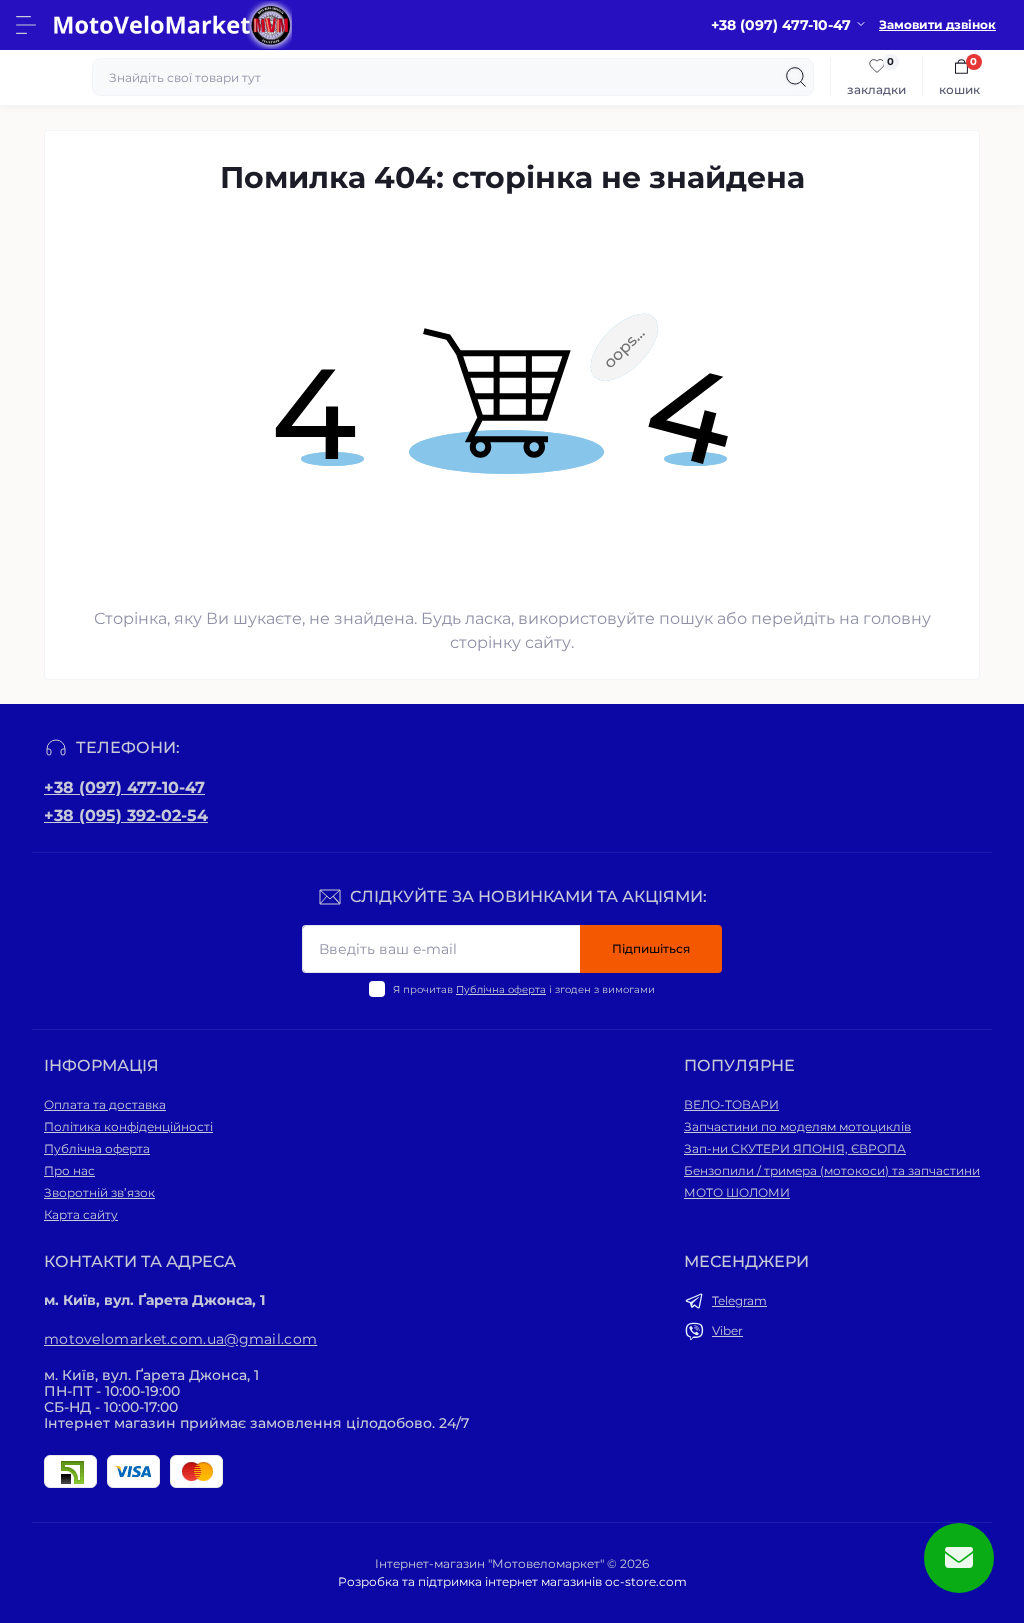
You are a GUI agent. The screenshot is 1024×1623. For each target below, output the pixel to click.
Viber (727, 1330)
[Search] (796, 77)
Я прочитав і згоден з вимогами (524, 989)
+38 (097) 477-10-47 (124, 787)
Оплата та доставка (105, 1104)
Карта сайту (81, 1214)
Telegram (739, 1300)
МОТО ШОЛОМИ (737, 1192)
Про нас (69, 1170)
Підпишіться (651, 948)
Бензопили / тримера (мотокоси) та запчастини (832, 1170)
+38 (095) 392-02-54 (126, 815)
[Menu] (26, 25)
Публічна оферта (501, 989)
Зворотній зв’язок (99, 1192)
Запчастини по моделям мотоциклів (797, 1126)
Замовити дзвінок (937, 24)
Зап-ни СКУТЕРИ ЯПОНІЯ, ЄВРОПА (795, 1148)
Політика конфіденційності (128, 1126)
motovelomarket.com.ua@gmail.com (180, 1339)
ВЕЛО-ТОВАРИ (731, 1104)
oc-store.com (646, 1581)
